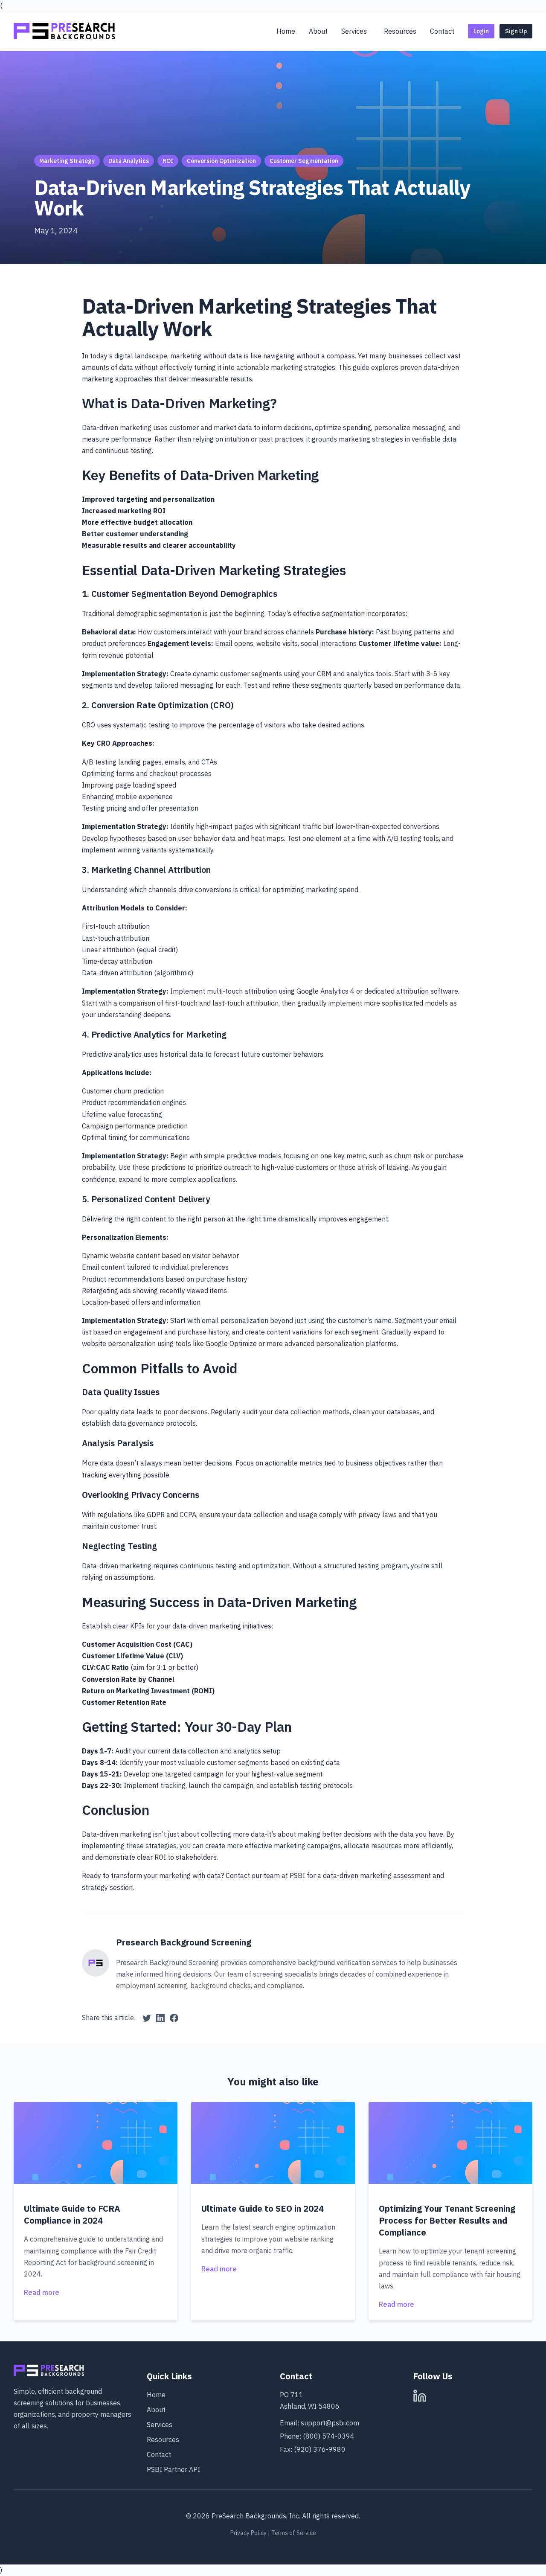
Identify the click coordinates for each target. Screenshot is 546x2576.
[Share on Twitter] (147, 2018)
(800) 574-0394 (329, 2436)
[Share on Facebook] (174, 2018)
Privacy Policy (248, 2533)
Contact (159, 2454)
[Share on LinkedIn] (160, 2018)
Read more (42, 2292)
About (156, 2410)
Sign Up (516, 31)
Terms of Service (294, 2533)
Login (481, 31)
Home (156, 2395)
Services (160, 2425)
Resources (163, 2439)
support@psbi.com (330, 2423)
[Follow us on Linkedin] (420, 2396)
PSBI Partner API (173, 2469)
